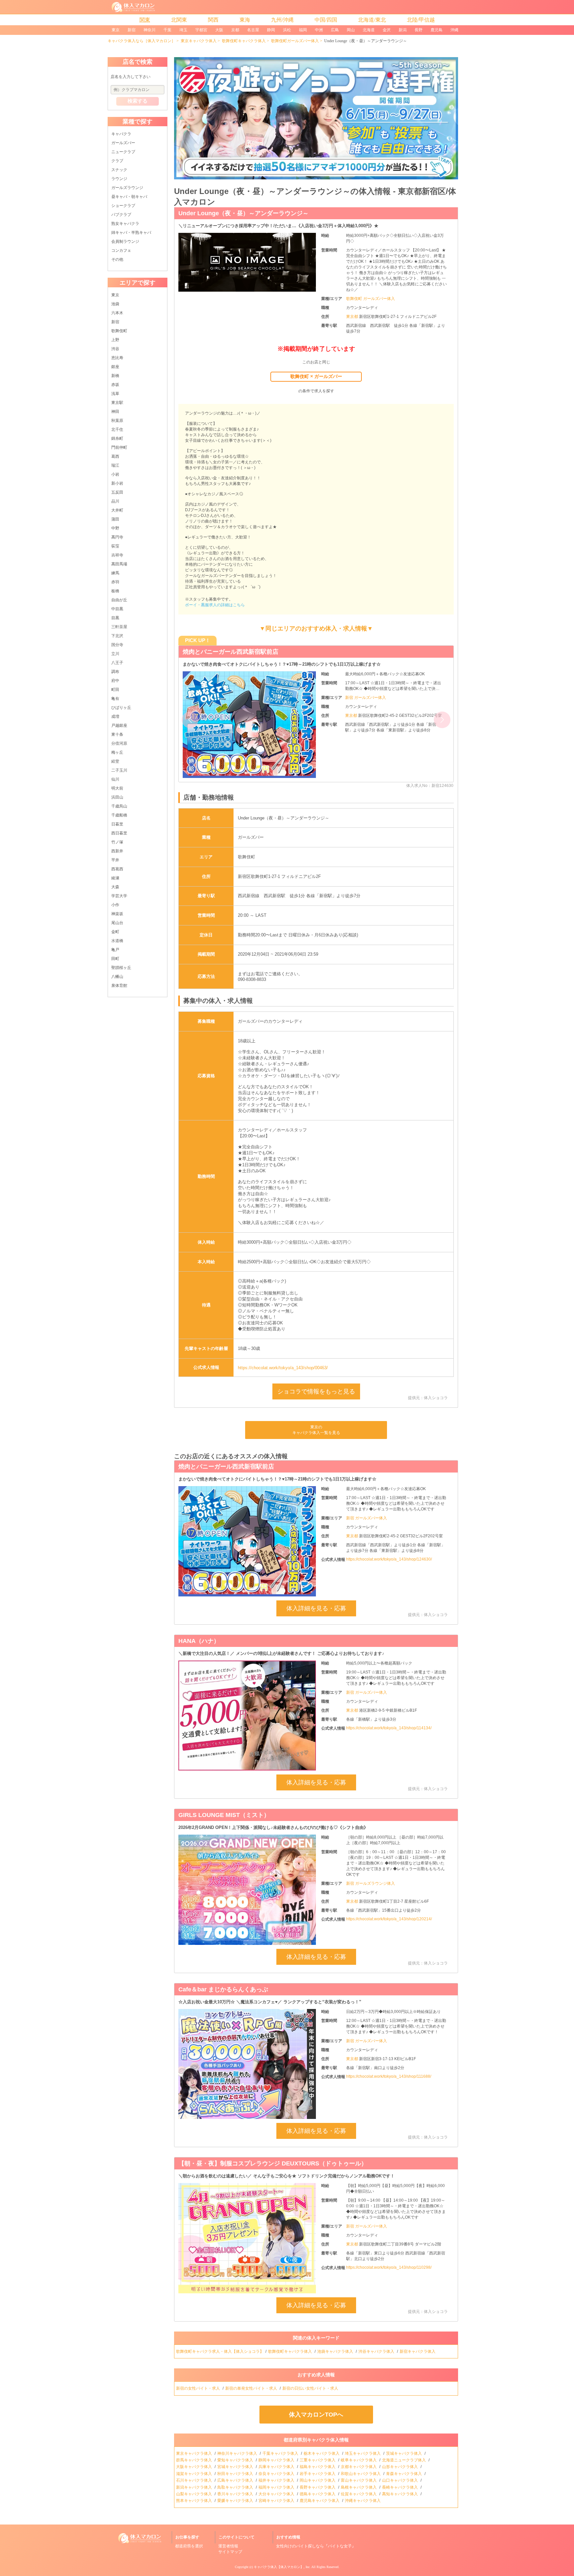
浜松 (287, 30)
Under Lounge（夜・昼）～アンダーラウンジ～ (243, 213)
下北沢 (117, 636)
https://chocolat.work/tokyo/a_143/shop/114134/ (389, 1728)
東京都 (353, 317)
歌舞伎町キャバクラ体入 (244, 41)
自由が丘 (119, 600)
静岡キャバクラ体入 (277, 2460)
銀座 (115, 367)
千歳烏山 (119, 806)
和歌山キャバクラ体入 (361, 2474)
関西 (213, 20)
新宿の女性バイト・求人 (198, 2388)
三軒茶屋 (119, 627)
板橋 (115, 591)
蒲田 (115, 519)
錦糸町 (117, 438)
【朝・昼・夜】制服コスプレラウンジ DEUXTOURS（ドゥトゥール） (277, 652)
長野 (419, 30)
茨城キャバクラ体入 (404, 2453)
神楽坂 (117, 914)
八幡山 (117, 977)
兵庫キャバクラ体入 (277, 2467)
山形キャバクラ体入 (400, 2467)
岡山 (351, 30)
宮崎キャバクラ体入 (277, 2501)
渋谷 (115, 349)
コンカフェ (121, 250)
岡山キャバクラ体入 (318, 2480)
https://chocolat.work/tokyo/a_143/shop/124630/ (389, 1559)
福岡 (303, 30)
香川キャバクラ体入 (236, 2494)
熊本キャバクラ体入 (194, 2501)
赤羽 (115, 582)
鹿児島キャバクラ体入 (320, 2501)
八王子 (117, 663)
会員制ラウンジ (125, 241)
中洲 (319, 30)
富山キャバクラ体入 (359, 2480)
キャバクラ (121, 134)
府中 (115, 681)
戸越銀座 (119, 725)
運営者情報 (228, 2546)
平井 (115, 860)
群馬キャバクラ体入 (194, 2460)
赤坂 (115, 385)
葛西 (115, 456)
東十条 (117, 734)
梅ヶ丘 (117, 752)
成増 (115, 716)
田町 (115, 959)
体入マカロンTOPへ (316, 2415)
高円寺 (117, 537)
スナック (119, 170)
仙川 (115, 779)
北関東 (179, 20)
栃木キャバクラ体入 (322, 2453)
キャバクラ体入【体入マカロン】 (279, 2567)
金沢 (387, 30)
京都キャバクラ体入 (359, 2467)
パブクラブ (121, 215)
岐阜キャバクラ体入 (359, 2460)
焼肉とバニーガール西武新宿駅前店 (226, 1467)
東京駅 (117, 403)
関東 (145, 20)
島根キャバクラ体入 (359, 2487)
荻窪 (115, 546)
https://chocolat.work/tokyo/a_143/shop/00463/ (283, 1368)
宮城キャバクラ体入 (236, 2467)
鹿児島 (436, 30)
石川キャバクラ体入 (194, 2480)
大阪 (219, 30)
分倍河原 (119, 743)
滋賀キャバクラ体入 (194, 2474)
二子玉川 (119, 770)
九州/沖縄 (282, 20)
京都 (235, 30)
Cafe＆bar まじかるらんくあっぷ (223, 1989)
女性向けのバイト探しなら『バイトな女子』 (316, 2546)
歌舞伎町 (119, 331)
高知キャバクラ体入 (400, 2494)
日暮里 (117, 824)
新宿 (132, 30)
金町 (115, 932)
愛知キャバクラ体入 (236, 2460)
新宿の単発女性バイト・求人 (252, 2388)
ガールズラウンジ (127, 188)
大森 (115, 887)
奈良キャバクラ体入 (277, 2474)
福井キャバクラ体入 (277, 2480)
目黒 (115, 618)
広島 (335, 30)
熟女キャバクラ (125, 224)
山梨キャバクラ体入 (194, 2494)
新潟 (403, 30)
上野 (115, 340)
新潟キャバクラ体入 (194, 2487)
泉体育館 (119, 986)
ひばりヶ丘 (121, 708)
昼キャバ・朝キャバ (129, 197)
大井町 (117, 510)
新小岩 (117, 483)
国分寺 (117, 645)
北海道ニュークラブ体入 (404, 2460)
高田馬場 (119, 564)
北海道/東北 (372, 20)
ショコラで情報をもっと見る (316, 1391)
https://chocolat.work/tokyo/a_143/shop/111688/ (389, 2076)
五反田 (117, 492)
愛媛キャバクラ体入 (236, 2501)
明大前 (117, 788)
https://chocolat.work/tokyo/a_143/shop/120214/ (389, 1919)
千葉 (167, 30)
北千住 (117, 429)
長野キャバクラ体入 (318, 2487)
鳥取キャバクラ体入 (236, 2487)
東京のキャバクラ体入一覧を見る (316, 1430)
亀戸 (115, 950)
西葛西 (117, 869)
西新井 (117, 851)
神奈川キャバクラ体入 (238, 2453)
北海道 (369, 30)
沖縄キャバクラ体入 (363, 2501)
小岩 (115, 474)
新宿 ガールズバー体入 (366, 703)
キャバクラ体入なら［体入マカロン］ (142, 41)
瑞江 (115, 465)
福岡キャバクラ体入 (277, 2487)
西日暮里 (119, 833)
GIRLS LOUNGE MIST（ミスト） (224, 1815)
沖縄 (454, 30)
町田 (115, 690)
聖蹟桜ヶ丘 (121, 968)
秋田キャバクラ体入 (236, 2474)
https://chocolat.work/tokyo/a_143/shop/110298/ (389, 2267)
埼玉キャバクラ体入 (363, 2453)
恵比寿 (117, 358)
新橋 (115, 376)
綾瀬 (115, 878)
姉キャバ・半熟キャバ (131, 233)
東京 (116, 30)
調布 (115, 672)
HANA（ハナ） (199, 1641)
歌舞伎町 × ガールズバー (316, 376)
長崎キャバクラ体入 (400, 2487)
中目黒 (117, 609)
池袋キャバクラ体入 (336, 2351)
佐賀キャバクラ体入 (359, 2494)
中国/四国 (326, 20)
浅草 (115, 394)
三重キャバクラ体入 (318, 2460)
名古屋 (253, 30)
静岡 (271, 30)
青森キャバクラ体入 (404, 2474)
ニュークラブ (123, 152)
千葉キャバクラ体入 (281, 2453)
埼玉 (183, 30)
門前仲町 (119, 447)
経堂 (115, 761)
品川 (115, 501)
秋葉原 (117, 421)
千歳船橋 (119, 815)
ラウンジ (119, 179)
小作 (115, 905)
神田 (115, 412)
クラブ (117, 161)
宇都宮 (201, 30)
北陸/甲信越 (421, 20)
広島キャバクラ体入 (236, 2480)
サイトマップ (230, 2552)
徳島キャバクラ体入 (318, 2494)
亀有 (115, 699)
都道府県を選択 (189, 2546)
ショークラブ (123, 206)
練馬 (115, 573)
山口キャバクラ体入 (400, 2480)
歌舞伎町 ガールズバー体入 (371, 299)
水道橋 (117, 941)
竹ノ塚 (117, 842)
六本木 (117, 313)
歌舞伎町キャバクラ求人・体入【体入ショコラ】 (220, 2351)
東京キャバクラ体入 (199, 41)
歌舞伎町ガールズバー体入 (295, 41)
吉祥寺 (117, 555)
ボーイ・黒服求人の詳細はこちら (215, 605)
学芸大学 (119, 896)
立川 (115, 654)
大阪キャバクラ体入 (194, 2467)
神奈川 (149, 30)
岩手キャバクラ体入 (318, 2474)
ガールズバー (123, 143)
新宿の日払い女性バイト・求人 (311, 2388)
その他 (117, 259)
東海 (245, 20)
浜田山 (117, 797)
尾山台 (117, 923)
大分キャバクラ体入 (277, 2494)
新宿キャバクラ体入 (418, 2351)
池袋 (115, 304)
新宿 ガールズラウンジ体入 (371, 1883)
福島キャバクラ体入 (318, 2467)
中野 (115, 528)
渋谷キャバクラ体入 (377, 2351)
